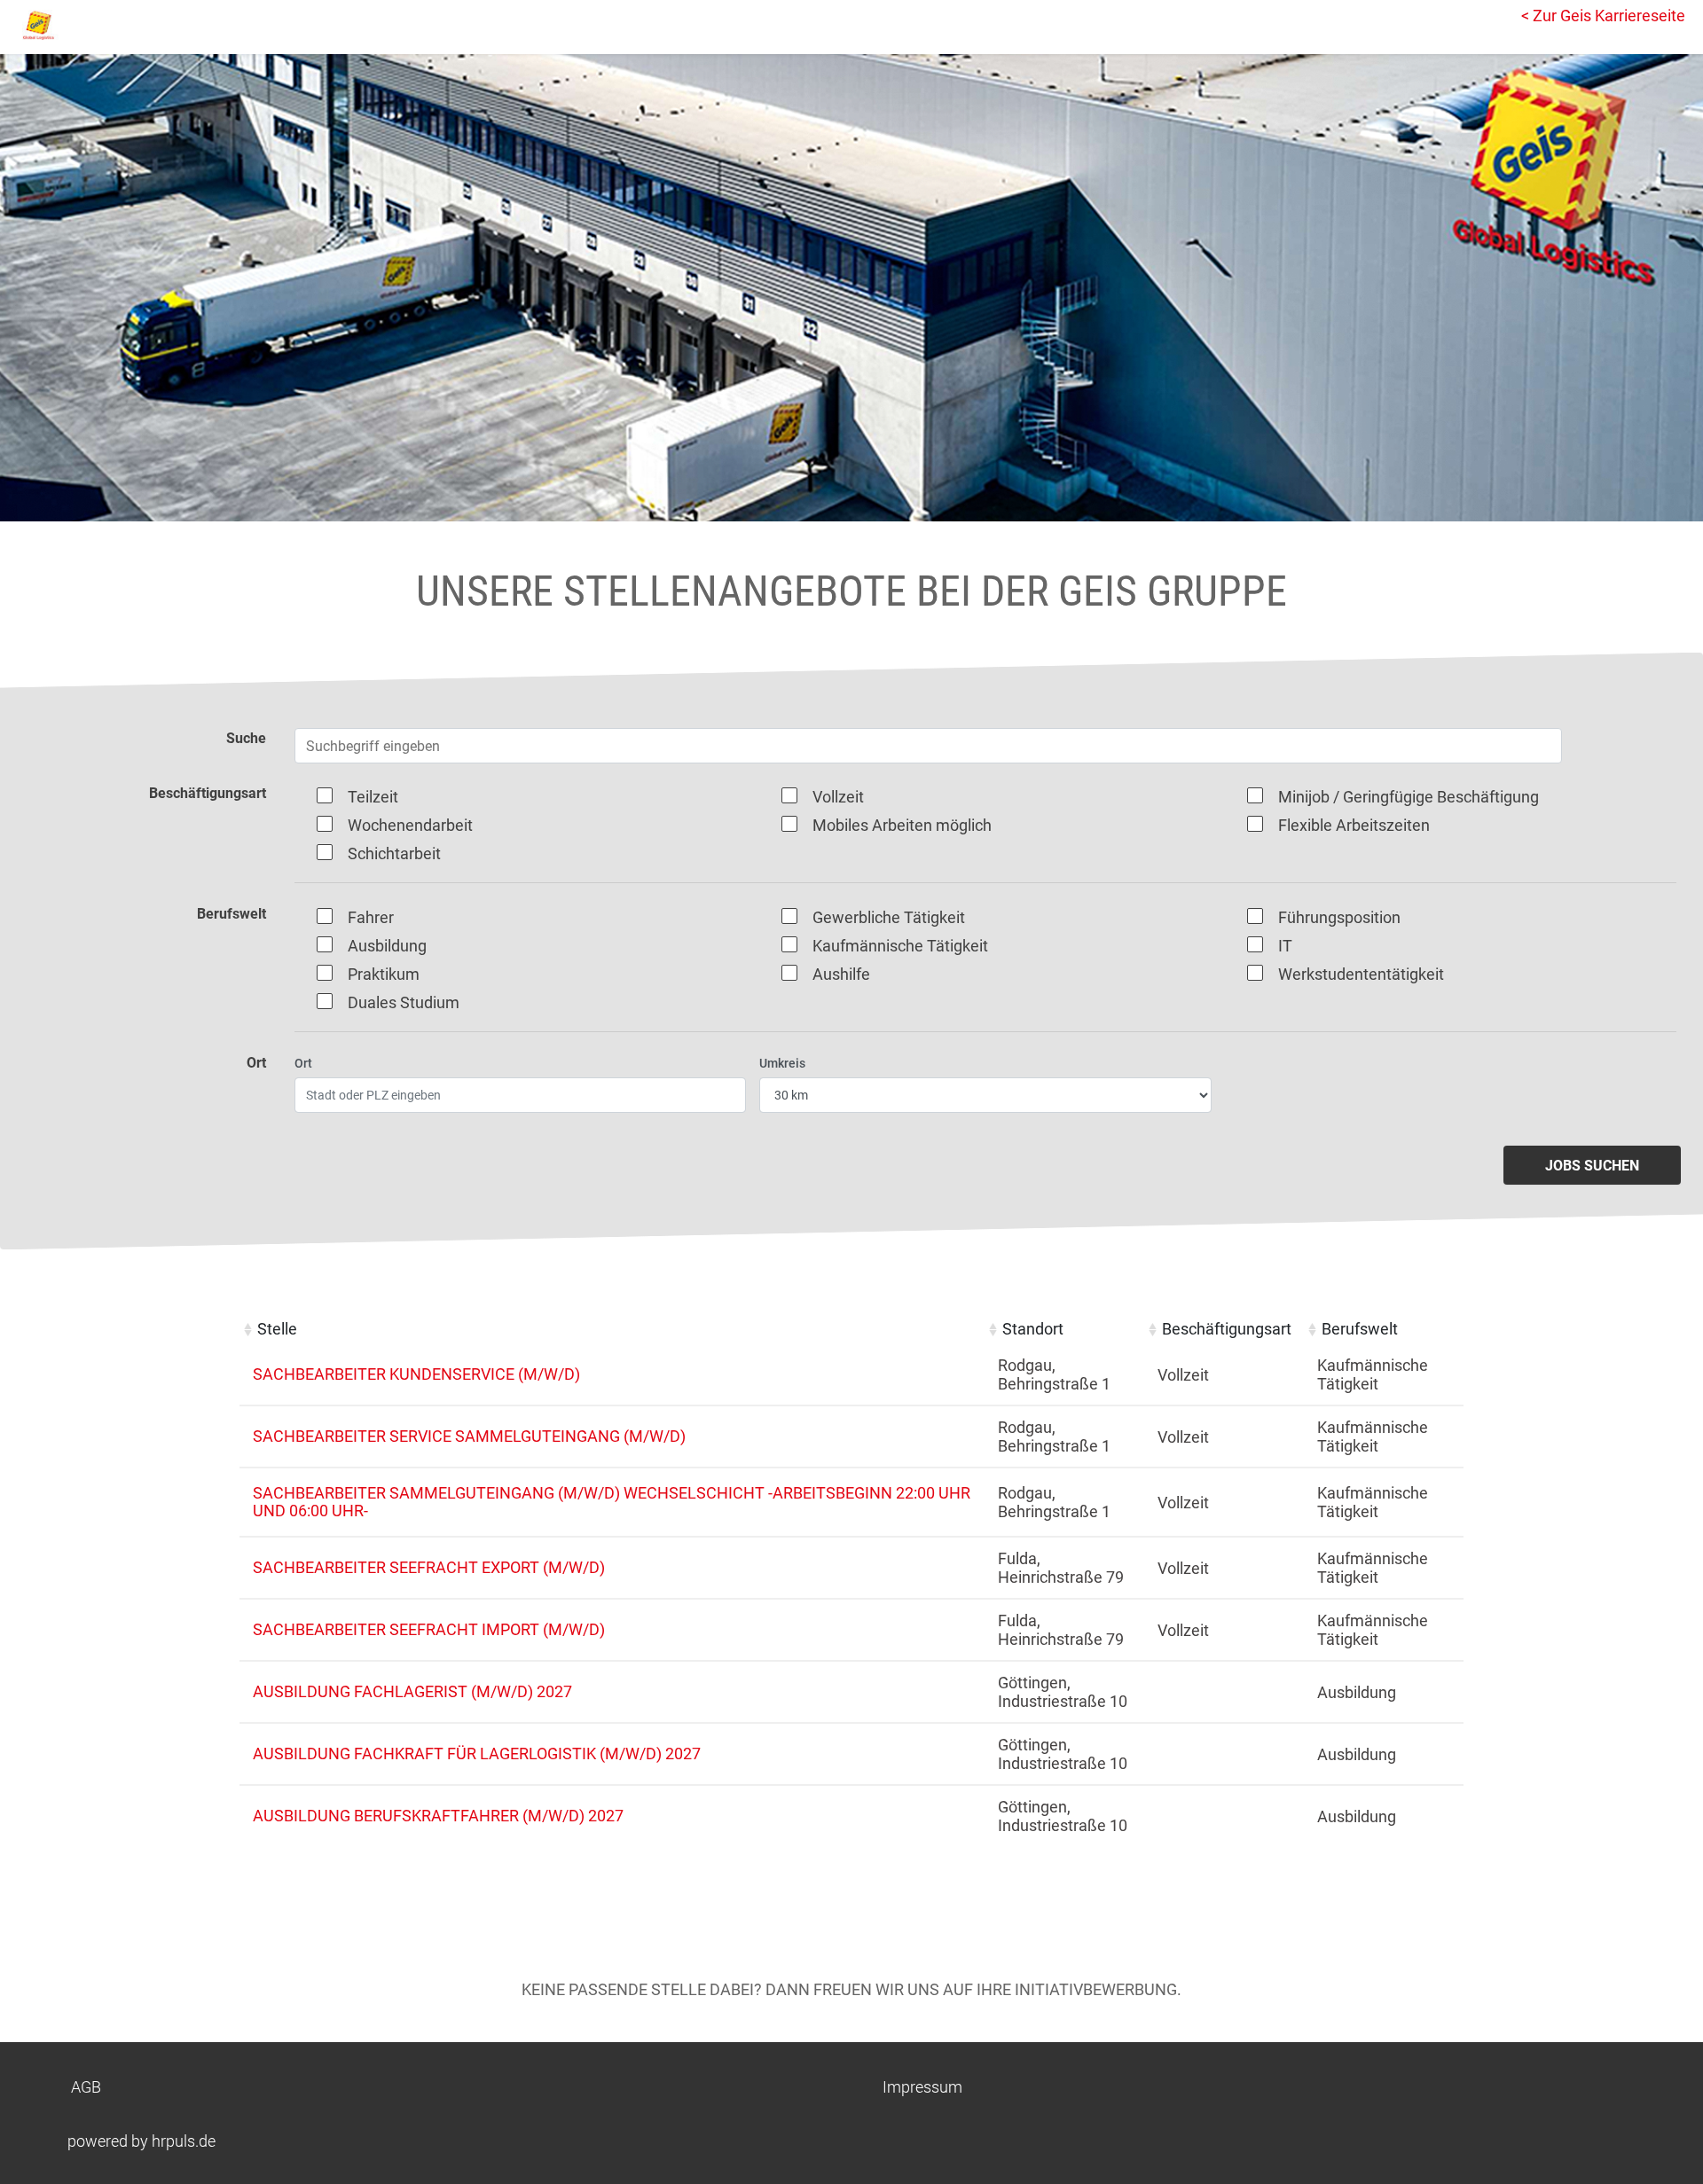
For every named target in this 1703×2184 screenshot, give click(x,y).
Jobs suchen (1592, 1166)
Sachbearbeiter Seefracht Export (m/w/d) (429, 1567)
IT (1285, 946)
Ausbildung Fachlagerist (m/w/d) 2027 (412, 1691)
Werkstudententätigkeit (1361, 974)
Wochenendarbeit (410, 825)
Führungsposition (1339, 917)
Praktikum (384, 974)
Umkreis (782, 1063)
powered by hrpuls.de (141, 2141)
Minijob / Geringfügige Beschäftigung (1409, 797)
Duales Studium (404, 1002)
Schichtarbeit (394, 853)
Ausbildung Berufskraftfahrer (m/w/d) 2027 (438, 1816)
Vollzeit (838, 797)
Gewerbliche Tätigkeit (889, 917)
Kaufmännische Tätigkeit (900, 946)
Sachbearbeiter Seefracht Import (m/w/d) (429, 1629)
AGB (86, 2087)
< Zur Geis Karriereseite (1603, 16)
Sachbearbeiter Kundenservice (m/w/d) (416, 1374)
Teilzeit (373, 797)
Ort (303, 1063)
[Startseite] (93, 25)
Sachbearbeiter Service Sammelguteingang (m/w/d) (469, 1436)
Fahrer (371, 917)
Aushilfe (841, 974)
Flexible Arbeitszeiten (1354, 825)
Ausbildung (387, 946)
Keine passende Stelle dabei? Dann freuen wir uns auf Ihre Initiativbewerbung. (851, 1989)
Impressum (922, 2087)
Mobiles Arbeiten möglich (902, 825)
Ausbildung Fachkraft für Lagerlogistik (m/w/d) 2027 (477, 1753)
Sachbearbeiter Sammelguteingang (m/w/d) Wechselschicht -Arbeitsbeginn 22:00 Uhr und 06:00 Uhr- (612, 1502)
